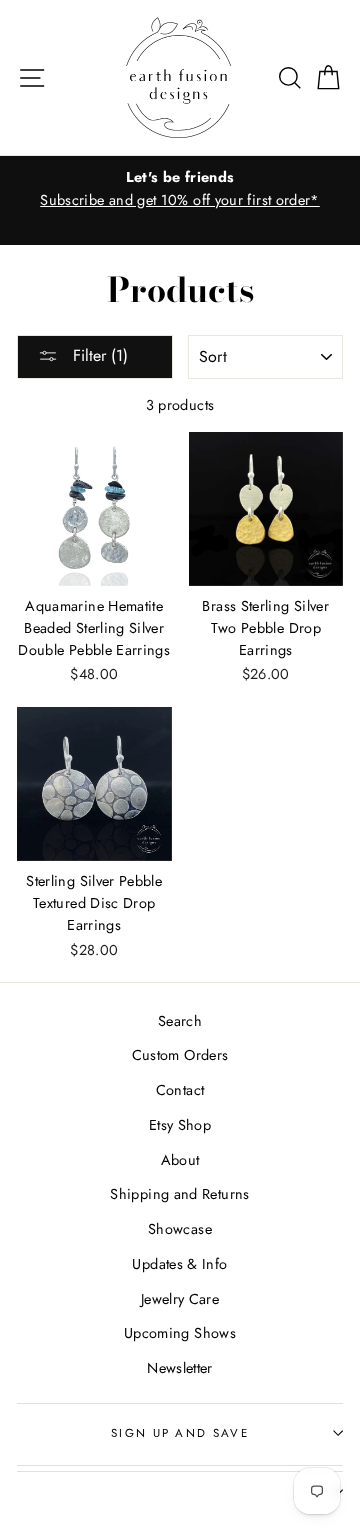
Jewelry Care (180, 1299)
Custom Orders (180, 1055)
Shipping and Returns (179, 1194)
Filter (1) (98, 355)
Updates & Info (179, 1264)
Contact (180, 1090)
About (180, 1160)
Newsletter (180, 1368)
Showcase (180, 1229)
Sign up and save (180, 1433)
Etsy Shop (180, 1125)
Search (180, 1021)
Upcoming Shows (180, 1333)
